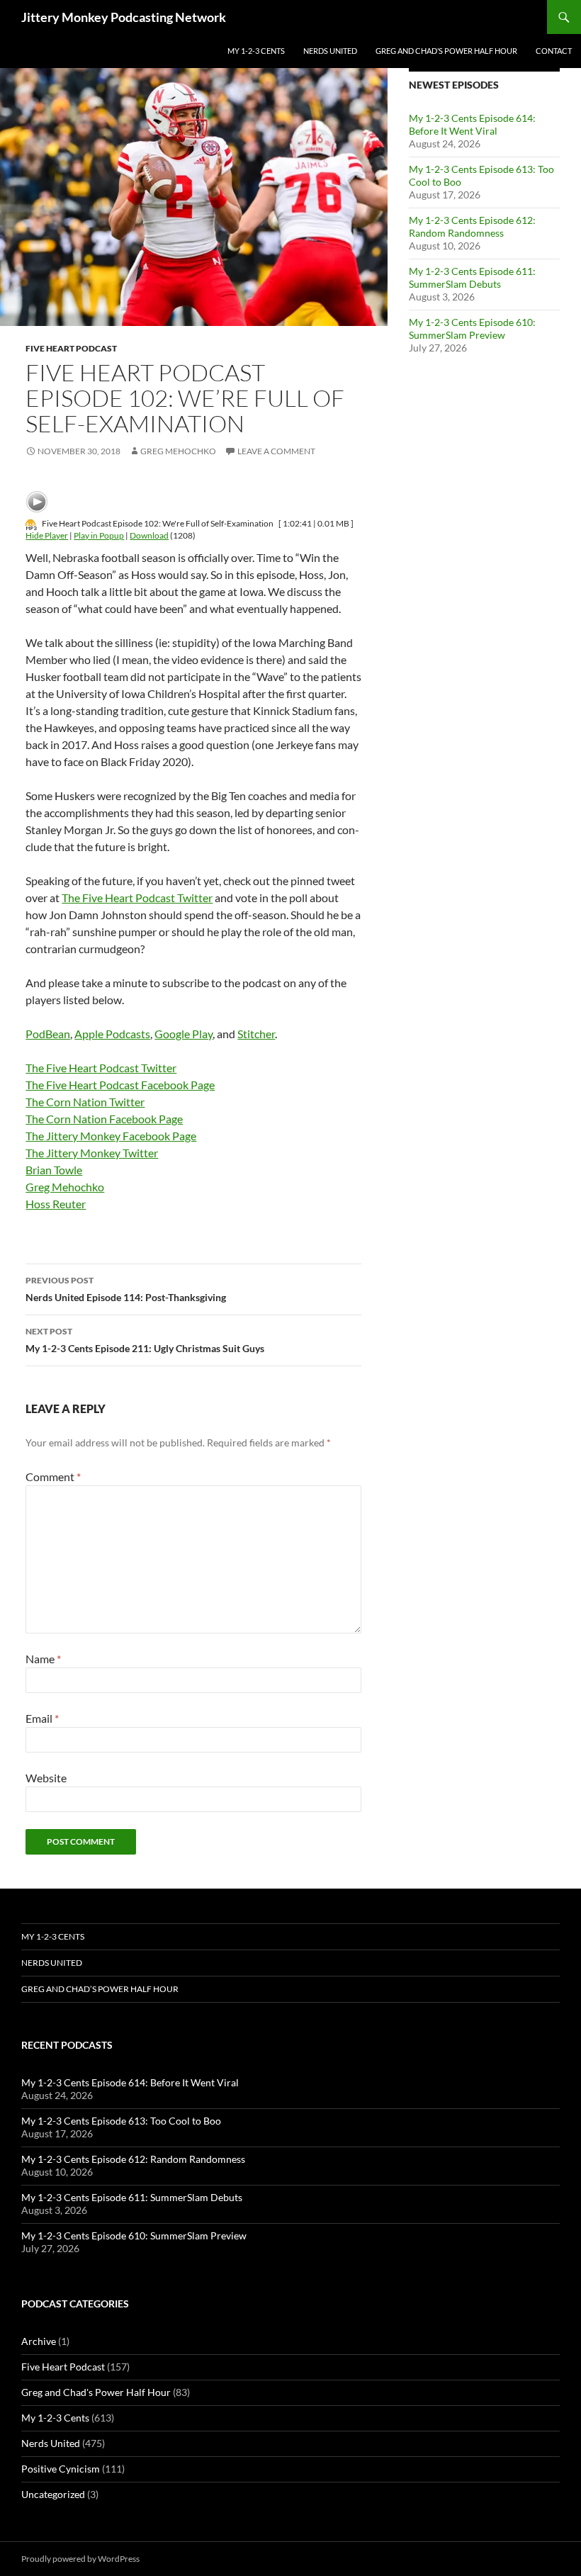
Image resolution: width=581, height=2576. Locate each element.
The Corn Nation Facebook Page (104, 1119)
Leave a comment (276, 451)
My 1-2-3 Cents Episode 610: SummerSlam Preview (472, 328)
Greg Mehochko (178, 451)
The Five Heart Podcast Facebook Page (120, 1085)
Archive (39, 2341)
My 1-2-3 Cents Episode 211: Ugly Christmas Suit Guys (145, 1340)
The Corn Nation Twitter (85, 1102)
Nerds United (330, 51)
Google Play (184, 1034)
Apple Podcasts (112, 1034)
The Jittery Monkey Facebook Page (111, 1136)
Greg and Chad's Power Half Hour (96, 2392)
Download (149, 535)
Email (42, 1718)
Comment (53, 1477)
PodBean (48, 1034)
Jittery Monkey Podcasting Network (124, 17)
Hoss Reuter (56, 1204)
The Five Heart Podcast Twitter (137, 898)
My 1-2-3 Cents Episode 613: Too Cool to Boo (121, 2121)
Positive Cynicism (61, 2469)
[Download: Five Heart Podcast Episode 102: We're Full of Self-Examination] (31, 523)
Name (43, 1659)
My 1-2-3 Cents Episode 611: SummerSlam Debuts (472, 277)
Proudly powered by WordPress (80, 2559)
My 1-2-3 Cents (256, 51)
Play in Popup (99, 535)
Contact (554, 51)
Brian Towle (54, 1170)
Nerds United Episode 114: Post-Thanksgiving (126, 1289)
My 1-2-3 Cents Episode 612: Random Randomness (472, 226)
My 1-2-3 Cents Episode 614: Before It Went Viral (472, 124)
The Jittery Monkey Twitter (92, 1153)
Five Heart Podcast (71, 348)
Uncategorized (53, 2494)
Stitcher (256, 1034)
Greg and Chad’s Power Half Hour (446, 51)
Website (46, 1778)
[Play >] (37, 502)
